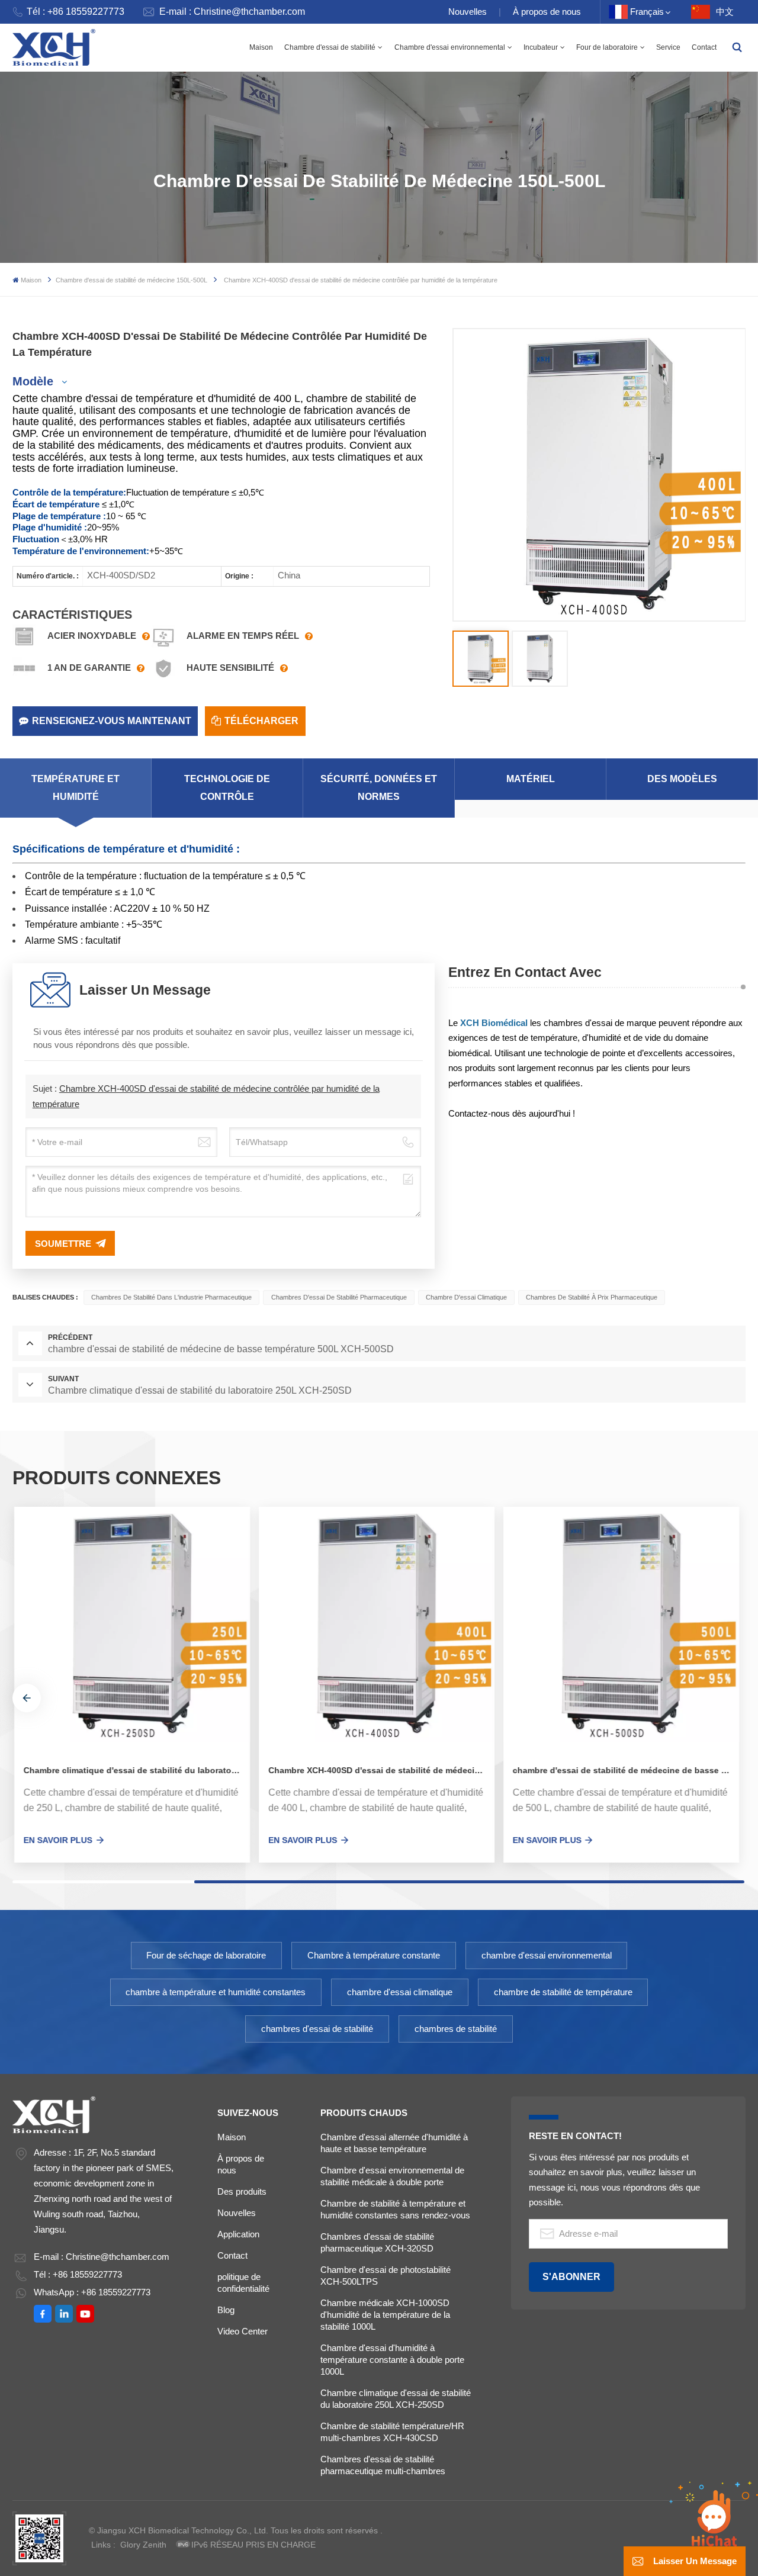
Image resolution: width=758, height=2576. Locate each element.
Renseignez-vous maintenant (112, 721)
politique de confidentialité (243, 2283)
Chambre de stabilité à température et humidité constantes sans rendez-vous (395, 2209)
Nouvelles (468, 12)
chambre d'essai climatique (466, 1297)
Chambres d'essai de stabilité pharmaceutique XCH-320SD (377, 2242)
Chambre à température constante (374, 1955)
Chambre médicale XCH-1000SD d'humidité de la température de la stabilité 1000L (385, 2315)
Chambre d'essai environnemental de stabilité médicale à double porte (392, 2176)
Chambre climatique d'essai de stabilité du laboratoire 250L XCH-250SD (135, 1771)
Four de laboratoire (607, 47)
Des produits (242, 2191)
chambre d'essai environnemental (547, 1955)
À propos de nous (547, 12)
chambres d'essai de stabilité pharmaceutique (339, 1297)
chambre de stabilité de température (563, 1992)
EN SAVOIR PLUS (56, 1840)
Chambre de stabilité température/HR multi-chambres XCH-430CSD (392, 2432)
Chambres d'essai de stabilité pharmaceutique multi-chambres (383, 2465)
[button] (27, 1698)
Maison (261, 47)
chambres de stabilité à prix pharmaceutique (592, 1297)
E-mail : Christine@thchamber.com (232, 12)
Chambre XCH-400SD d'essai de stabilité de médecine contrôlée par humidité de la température (379, 1771)
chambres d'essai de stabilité (317, 2029)
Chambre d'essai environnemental (450, 47)
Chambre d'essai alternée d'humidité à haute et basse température (394, 2143)
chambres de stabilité (456, 2029)
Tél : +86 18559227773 (76, 12)
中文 (725, 12)
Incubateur (541, 47)
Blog (226, 2310)
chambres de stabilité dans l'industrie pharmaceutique (171, 1297)
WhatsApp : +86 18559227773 (92, 2292)
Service (668, 47)
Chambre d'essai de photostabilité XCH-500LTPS (386, 2276)
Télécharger (261, 721)
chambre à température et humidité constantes (216, 1992)
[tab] (76, 788)
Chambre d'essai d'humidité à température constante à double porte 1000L (392, 2360)
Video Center (243, 2331)
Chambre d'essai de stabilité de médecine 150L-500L (131, 280)
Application (238, 2234)
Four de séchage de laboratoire (206, 1955)
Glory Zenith (143, 2545)
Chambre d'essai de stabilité (330, 47)
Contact (704, 47)
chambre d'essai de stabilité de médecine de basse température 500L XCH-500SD (624, 1771)
